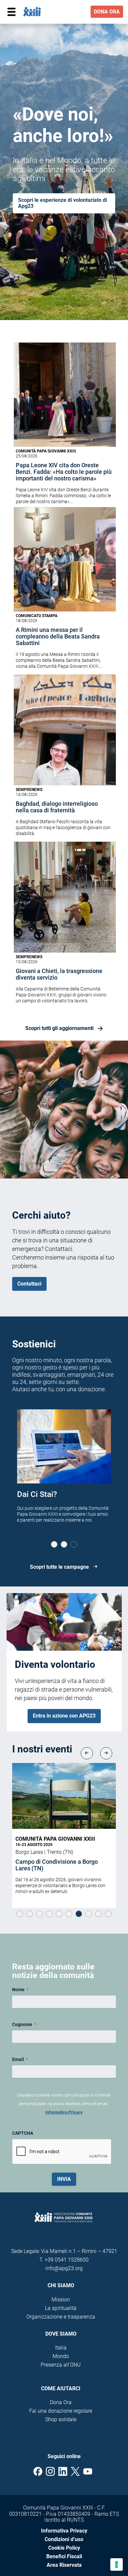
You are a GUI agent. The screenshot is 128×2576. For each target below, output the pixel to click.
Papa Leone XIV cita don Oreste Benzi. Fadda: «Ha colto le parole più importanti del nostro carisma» (64, 472)
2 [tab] (64, 1544)
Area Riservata (64, 2565)
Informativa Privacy (64, 2112)
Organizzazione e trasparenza (61, 2317)
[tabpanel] (64, 1474)
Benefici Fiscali (64, 2556)
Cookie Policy (64, 2548)
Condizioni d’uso (64, 2539)
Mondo (61, 2356)
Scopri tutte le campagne (59, 1567)
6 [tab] (69, 1914)
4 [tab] (49, 1914)
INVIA (64, 2179)
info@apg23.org (64, 2268)
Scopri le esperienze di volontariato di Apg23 (63, 203)
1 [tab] (54, 1544)
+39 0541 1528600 (67, 2260)
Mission (61, 2300)
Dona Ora (61, 2402)
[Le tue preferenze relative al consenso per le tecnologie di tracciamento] (117, 2564)
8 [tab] (89, 1914)
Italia (61, 2348)
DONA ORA (107, 12)
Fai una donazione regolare (61, 2411)
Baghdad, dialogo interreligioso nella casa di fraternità (57, 807)
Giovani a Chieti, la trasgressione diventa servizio (59, 974)
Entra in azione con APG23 (64, 1716)
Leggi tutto (90, 1891)
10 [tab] (108, 1914)
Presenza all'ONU (61, 2365)
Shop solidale (61, 2419)
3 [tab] (74, 1544)
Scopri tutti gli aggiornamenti (59, 1028)
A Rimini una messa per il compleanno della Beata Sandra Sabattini (58, 637)
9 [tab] (98, 1914)
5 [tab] (59, 1914)
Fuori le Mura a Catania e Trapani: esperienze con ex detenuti (60, 1865)
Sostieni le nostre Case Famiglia (57, 1499)
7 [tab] (79, 1914)
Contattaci (29, 1284)
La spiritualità (61, 2308)
